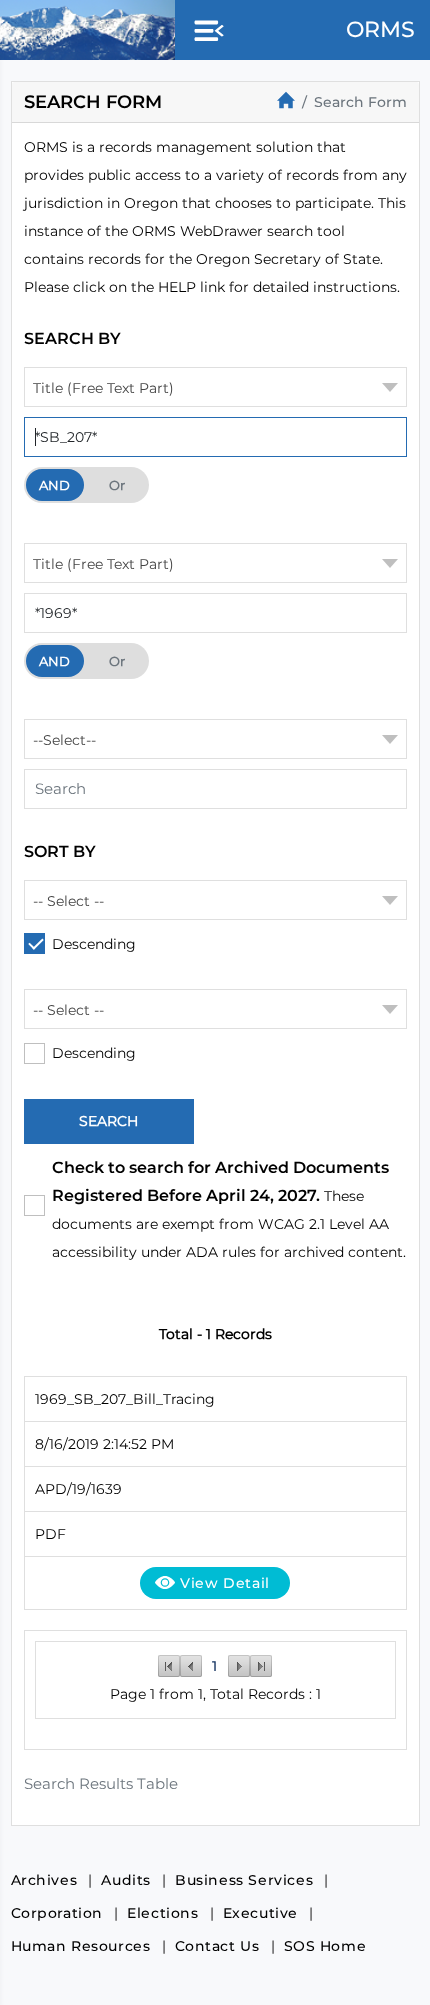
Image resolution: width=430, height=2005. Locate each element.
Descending (94, 944)
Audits (126, 1880)
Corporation (57, 1913)
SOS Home (325, 1946)
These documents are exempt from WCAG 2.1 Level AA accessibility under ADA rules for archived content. (229, 1209)
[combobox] (215, 387)
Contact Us (217, 1946)
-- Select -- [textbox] (68, 901)
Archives (44, 1880)
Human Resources (81, 1946)
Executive (260, 1913)
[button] (205, 32)
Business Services (244, 1880)
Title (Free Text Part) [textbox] (103, 388)
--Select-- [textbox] (64, 740)
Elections (162, 1913)
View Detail (225, 1583)
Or (117, 485)
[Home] (286, 100)
